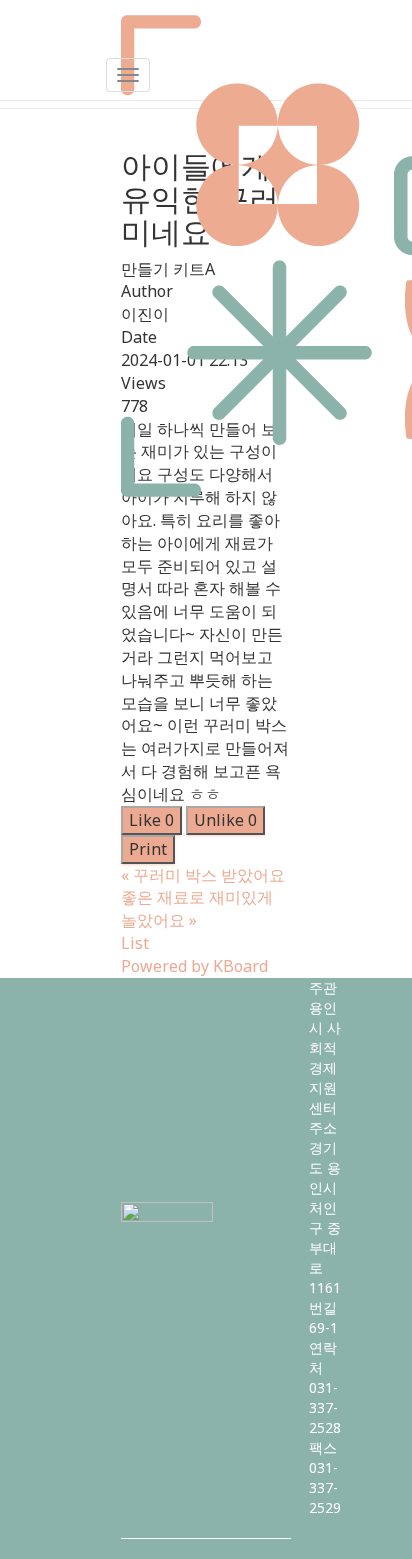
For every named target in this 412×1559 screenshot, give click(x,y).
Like (151, 820)
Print (148, 849)
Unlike (225, 820)
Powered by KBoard (194, 966)
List (135, 943)
